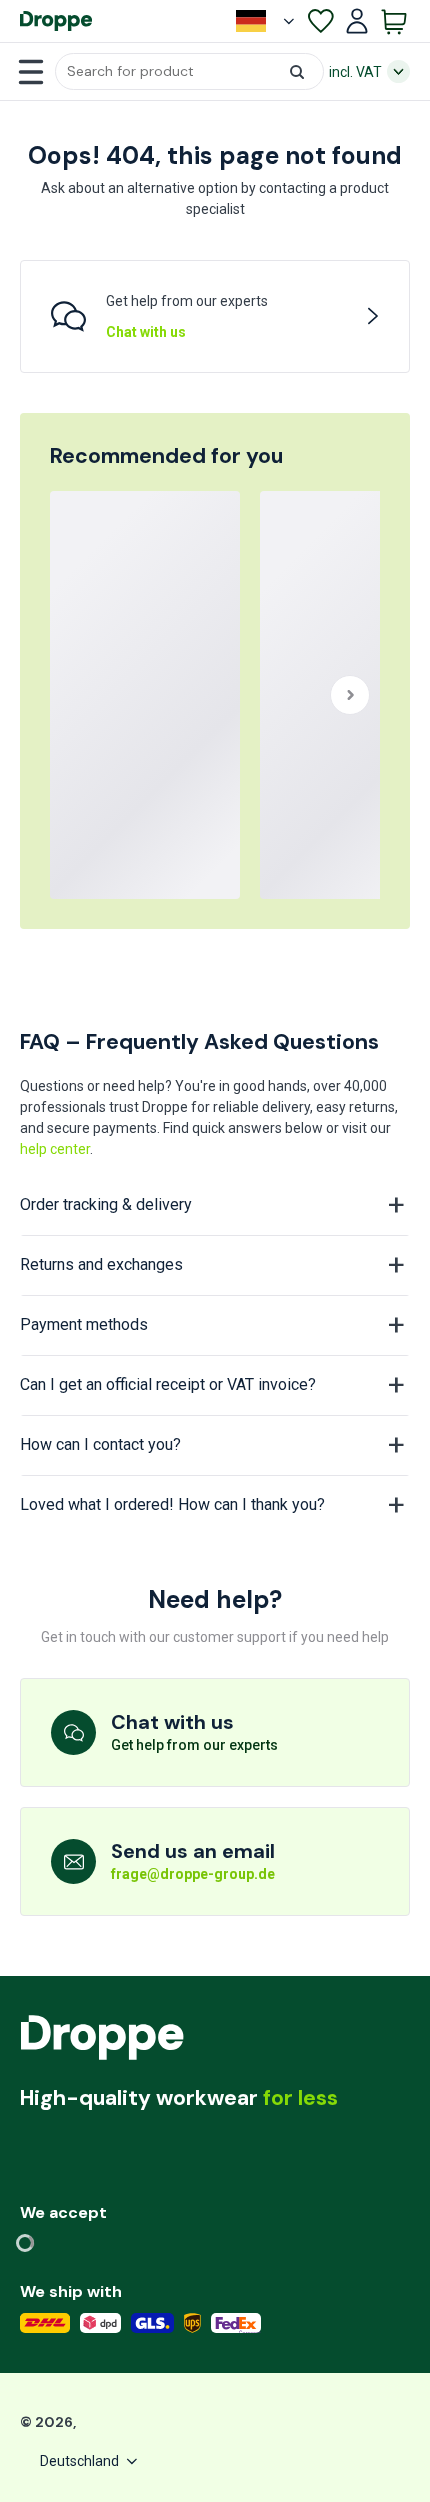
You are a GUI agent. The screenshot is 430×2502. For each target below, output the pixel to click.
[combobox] (189, 71)
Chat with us (146, 332)
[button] (189, 71)
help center (55, 1149)
